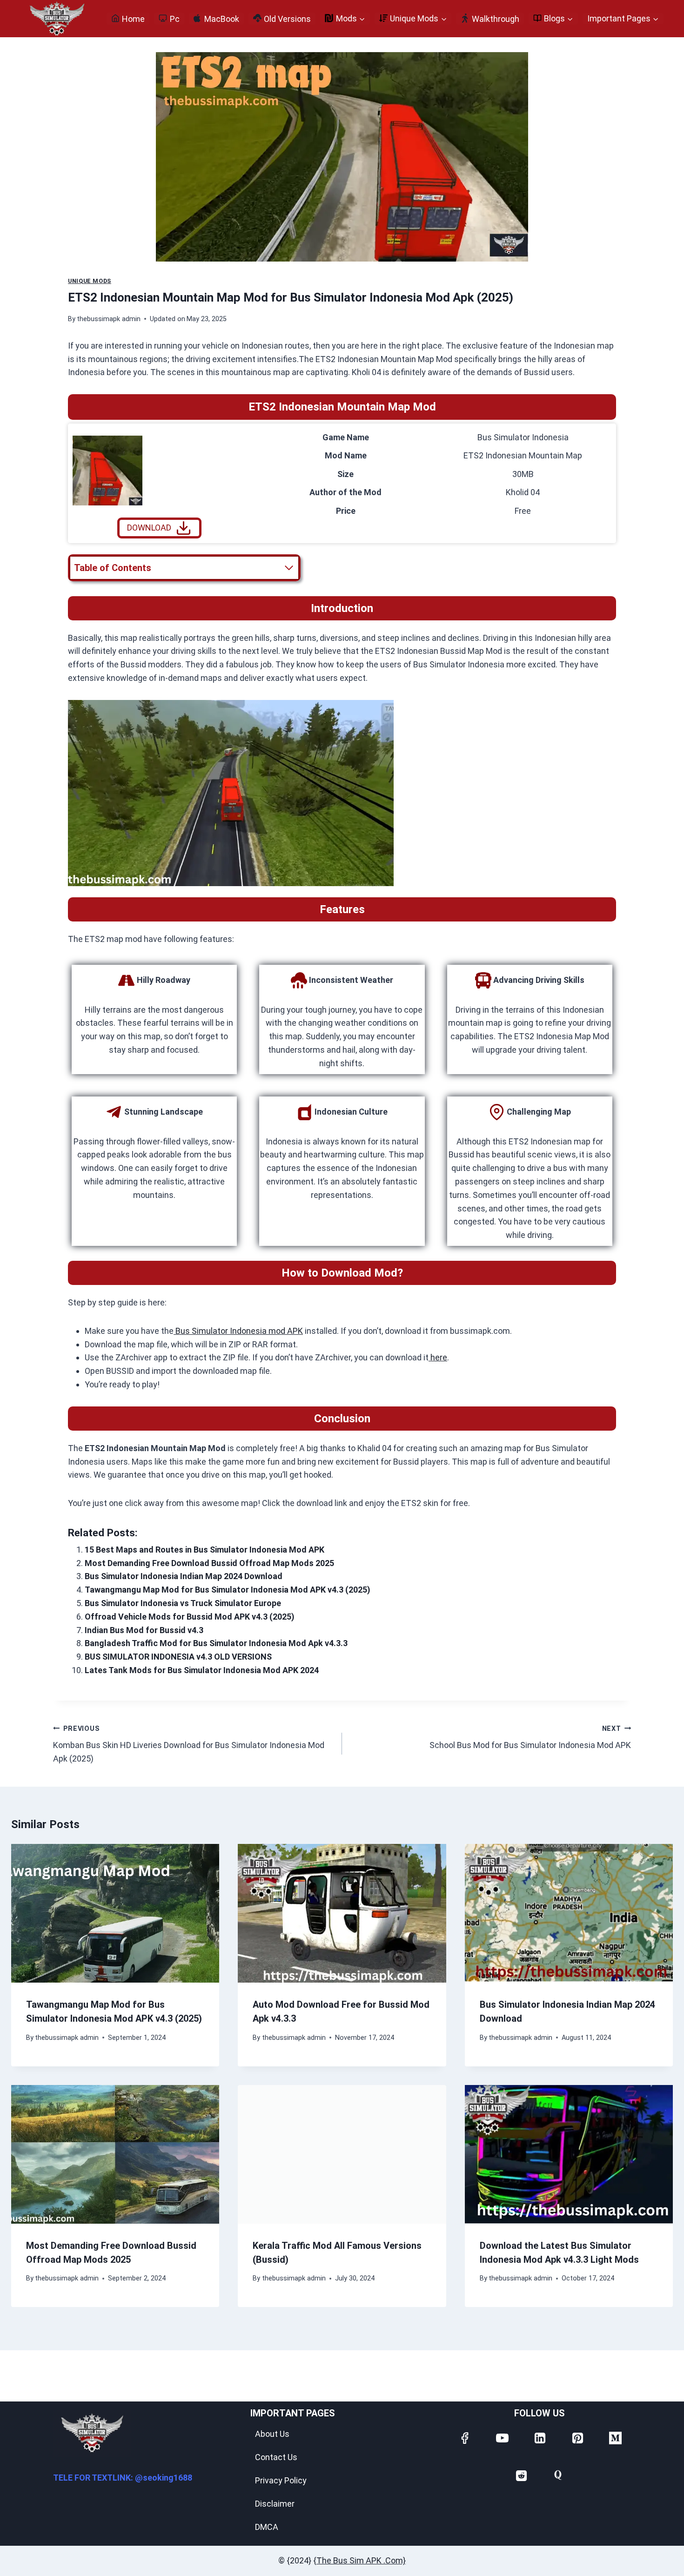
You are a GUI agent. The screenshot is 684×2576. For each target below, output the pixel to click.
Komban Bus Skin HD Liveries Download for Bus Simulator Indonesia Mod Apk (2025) (189, 1744)
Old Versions (287, 19)
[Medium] (615, 2437)
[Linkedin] (539, 2437)
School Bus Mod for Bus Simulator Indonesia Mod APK (530, 1738)
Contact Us (276, 2457)
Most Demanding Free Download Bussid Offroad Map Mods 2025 (209, 1563)
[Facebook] (464, 2437)
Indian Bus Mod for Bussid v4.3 (144, 1630)
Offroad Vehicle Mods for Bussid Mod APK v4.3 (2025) (190, 1617)
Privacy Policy (281, 2480)
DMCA (267, 2527)
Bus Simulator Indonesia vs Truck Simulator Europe (183, 1603)
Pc (175, 19)
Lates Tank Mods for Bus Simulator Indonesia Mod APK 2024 (202, 1670)
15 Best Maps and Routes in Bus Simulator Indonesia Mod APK (205, 1550)
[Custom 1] (558, 2475)
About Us (272, 2434)
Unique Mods (90, 281)
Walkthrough (496, 19)
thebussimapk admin (109, 319)
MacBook (222, 19)
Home (133, 19)
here (438, 1357)
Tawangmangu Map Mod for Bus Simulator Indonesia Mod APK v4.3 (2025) (228, 1590)
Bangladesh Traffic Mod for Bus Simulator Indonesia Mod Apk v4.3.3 (216, 1643)
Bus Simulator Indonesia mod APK (238, 1331)
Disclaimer (275, 2504)
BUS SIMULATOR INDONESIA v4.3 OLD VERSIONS (178, 1657)
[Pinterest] (577, 2437)
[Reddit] (521, 2475)
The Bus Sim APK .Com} (361, 2560)
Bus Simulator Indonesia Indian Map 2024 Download (184, 1576)
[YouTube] (502, 2437)
